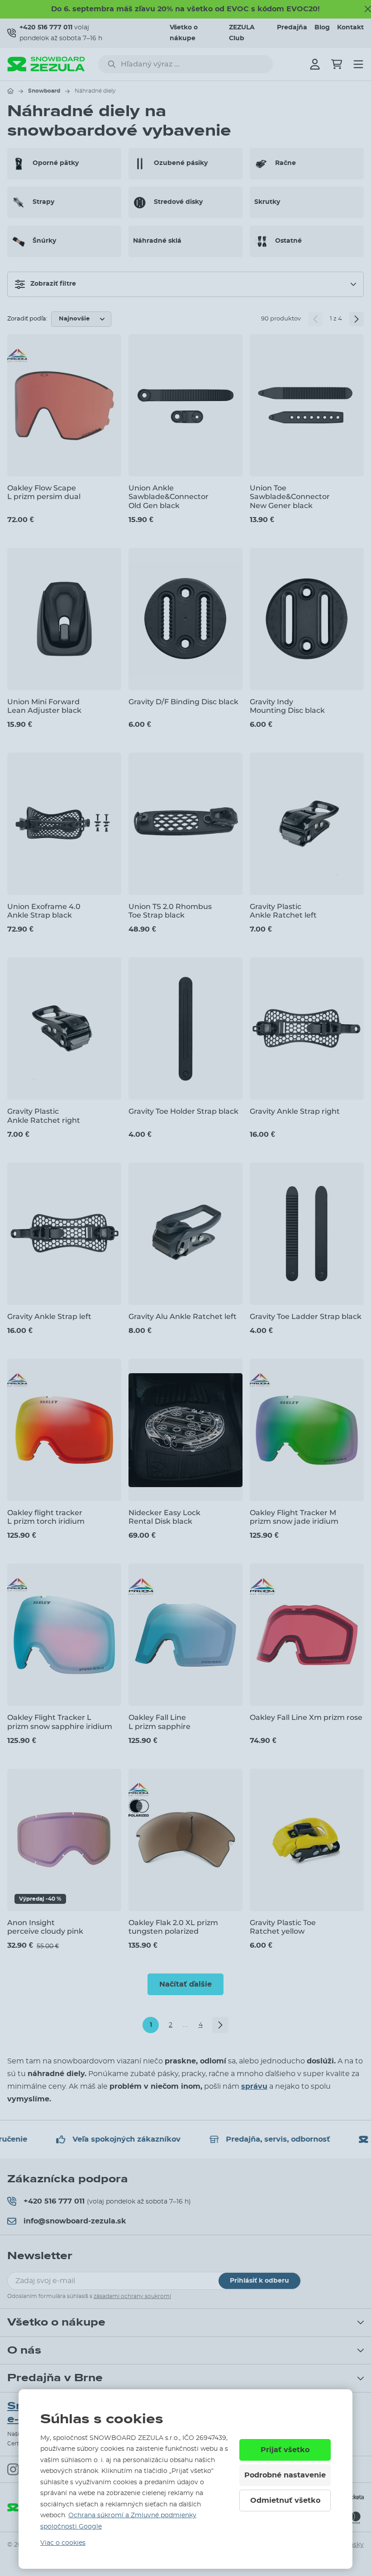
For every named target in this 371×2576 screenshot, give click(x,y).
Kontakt (350, 28)
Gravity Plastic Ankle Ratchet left (283, 911)
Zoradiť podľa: (27, 319)
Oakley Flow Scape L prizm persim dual (44, 492)
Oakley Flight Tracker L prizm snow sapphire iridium (60, 1722)
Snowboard (44, 91)
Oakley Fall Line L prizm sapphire (159, 1722)
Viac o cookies (63, 2543)
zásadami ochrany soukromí (132, 2296)
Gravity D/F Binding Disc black (183, 702)
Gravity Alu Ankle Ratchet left (183, 1316)
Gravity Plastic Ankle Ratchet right (44, 1116)
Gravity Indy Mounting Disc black (287, 706)
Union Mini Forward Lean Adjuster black (44, 706)
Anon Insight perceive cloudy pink (45, 1927)
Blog (322, 28)
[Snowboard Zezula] (46, 64)
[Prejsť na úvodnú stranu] (10, 91)
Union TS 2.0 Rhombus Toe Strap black (170, 911)
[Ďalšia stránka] (357, 319)
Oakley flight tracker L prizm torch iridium (46, 1517)
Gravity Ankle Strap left (49, 1316)
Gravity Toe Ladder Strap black (306, 1316)
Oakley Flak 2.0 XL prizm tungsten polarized (173, 1927)
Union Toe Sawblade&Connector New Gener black (290, 497)
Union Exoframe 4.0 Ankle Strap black (44, 911)
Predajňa (292, 28)
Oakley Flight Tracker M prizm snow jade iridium (294, 1517)
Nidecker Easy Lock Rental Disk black (164, 1517)
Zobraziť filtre (53, 284)
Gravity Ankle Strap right (295, 1111)
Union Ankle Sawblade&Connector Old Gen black (169, 497)
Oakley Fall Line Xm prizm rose (306, 1717)
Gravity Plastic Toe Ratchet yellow (283, 1927)
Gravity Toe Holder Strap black (183, 1111)
